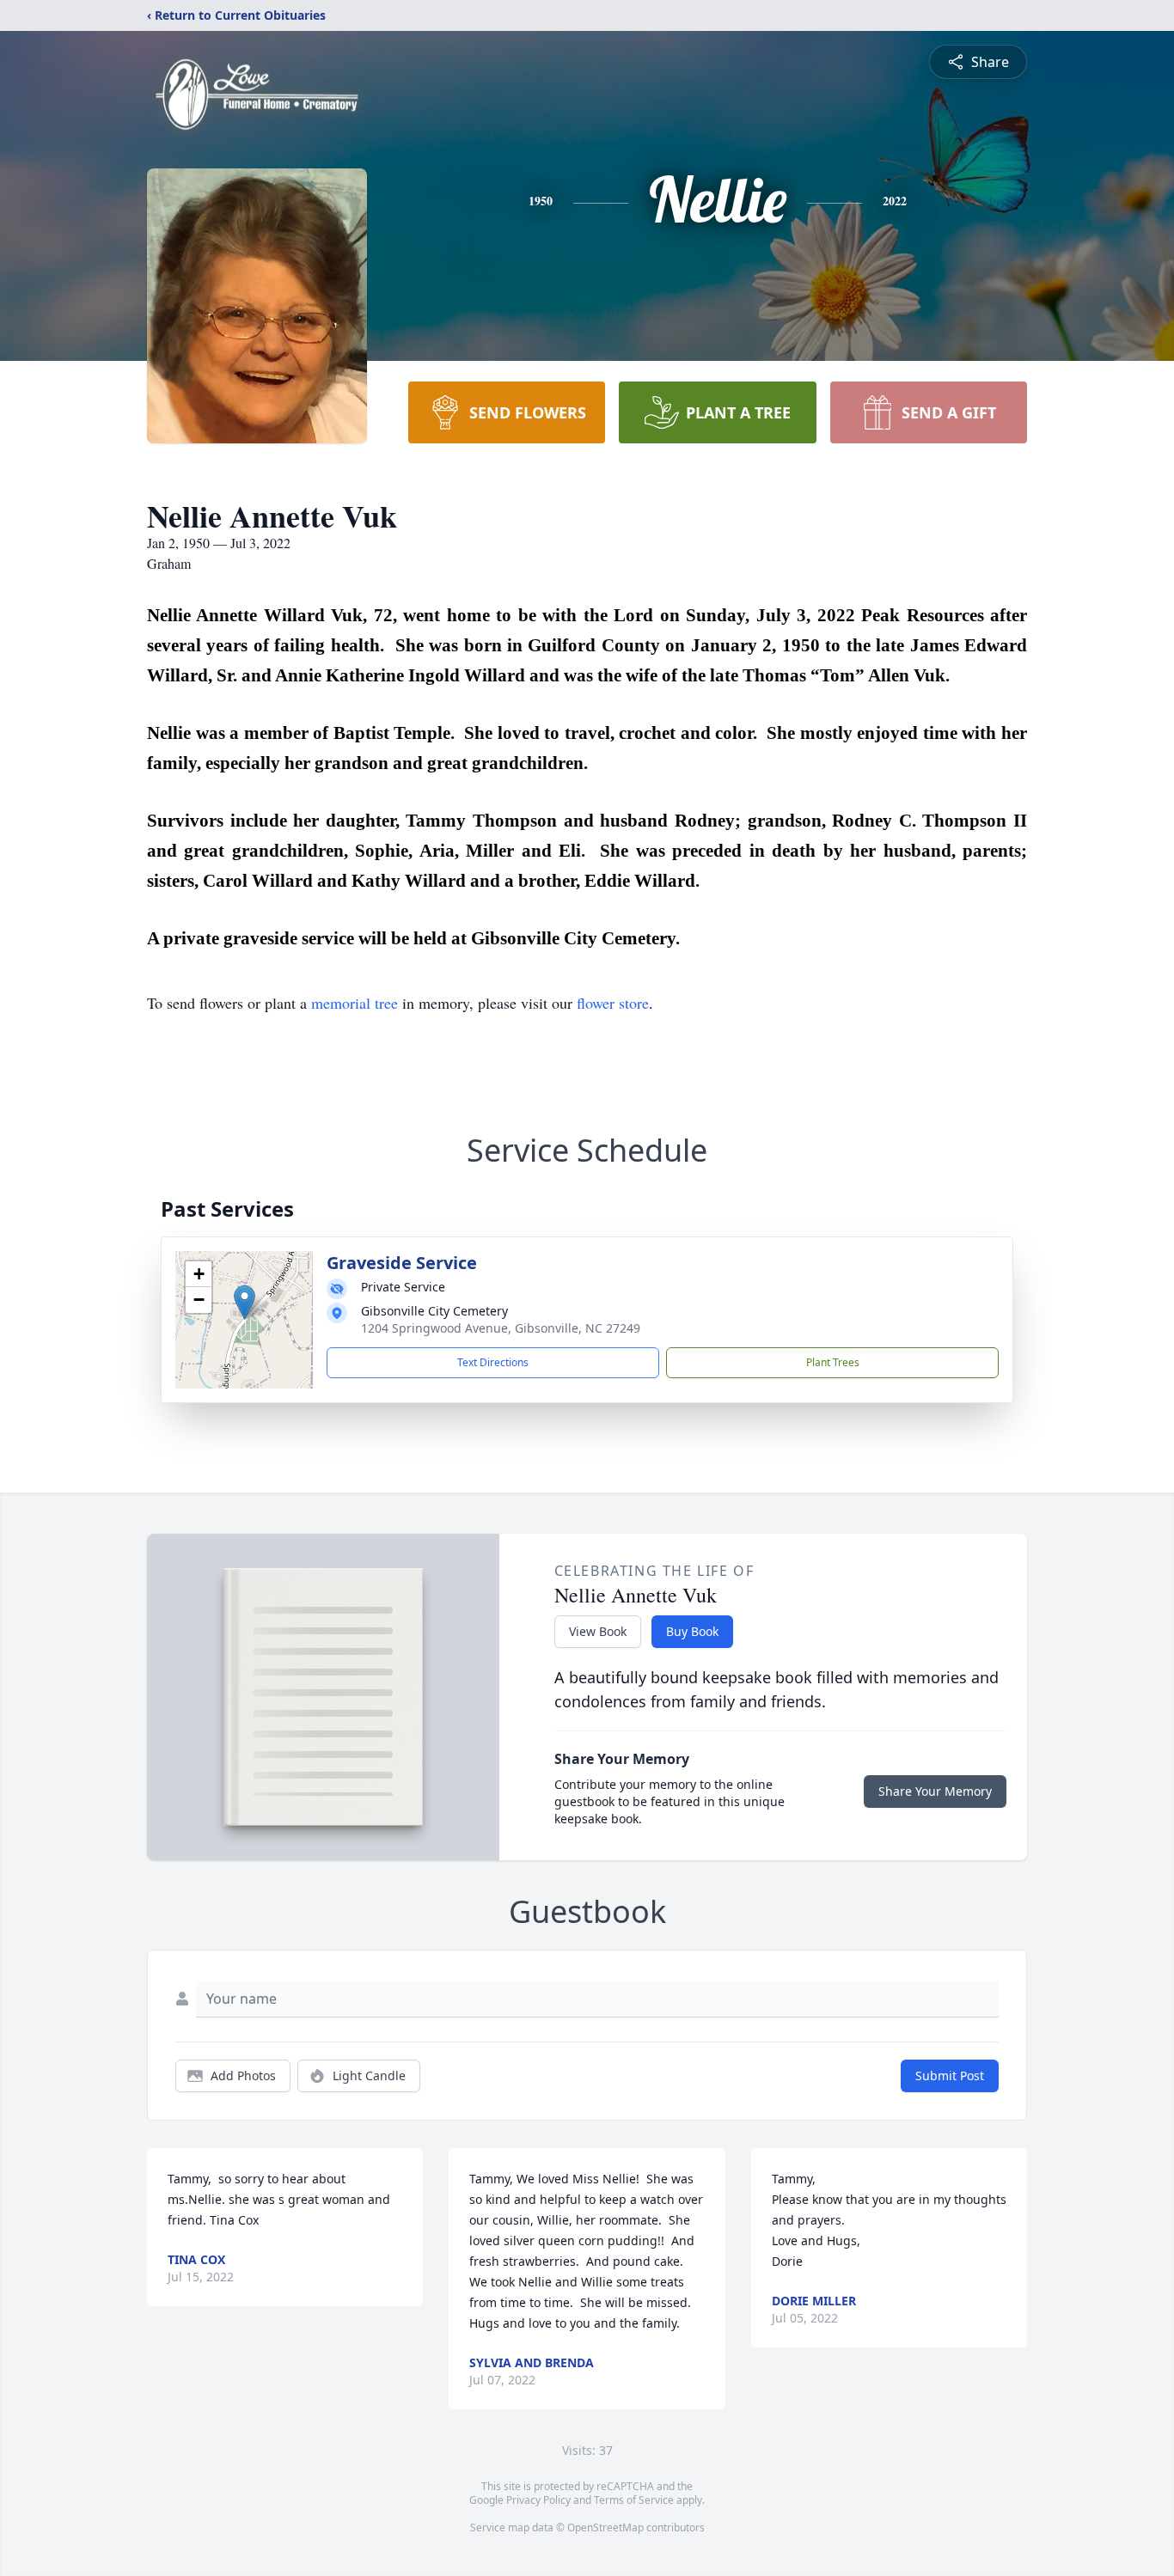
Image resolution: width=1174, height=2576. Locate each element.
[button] (245, 1302)
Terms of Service (634, 2500)
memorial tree (355, 1003)
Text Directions (493, 1362)
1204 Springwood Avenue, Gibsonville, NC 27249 (501, 1328)
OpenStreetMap (605, 2527)
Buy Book (692, 1631)
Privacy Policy (538, 2500)
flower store (613, 1003)
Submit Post (950, 2075)
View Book (598, 1631)
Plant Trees (833, 1362)
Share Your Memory (935, 1791)
